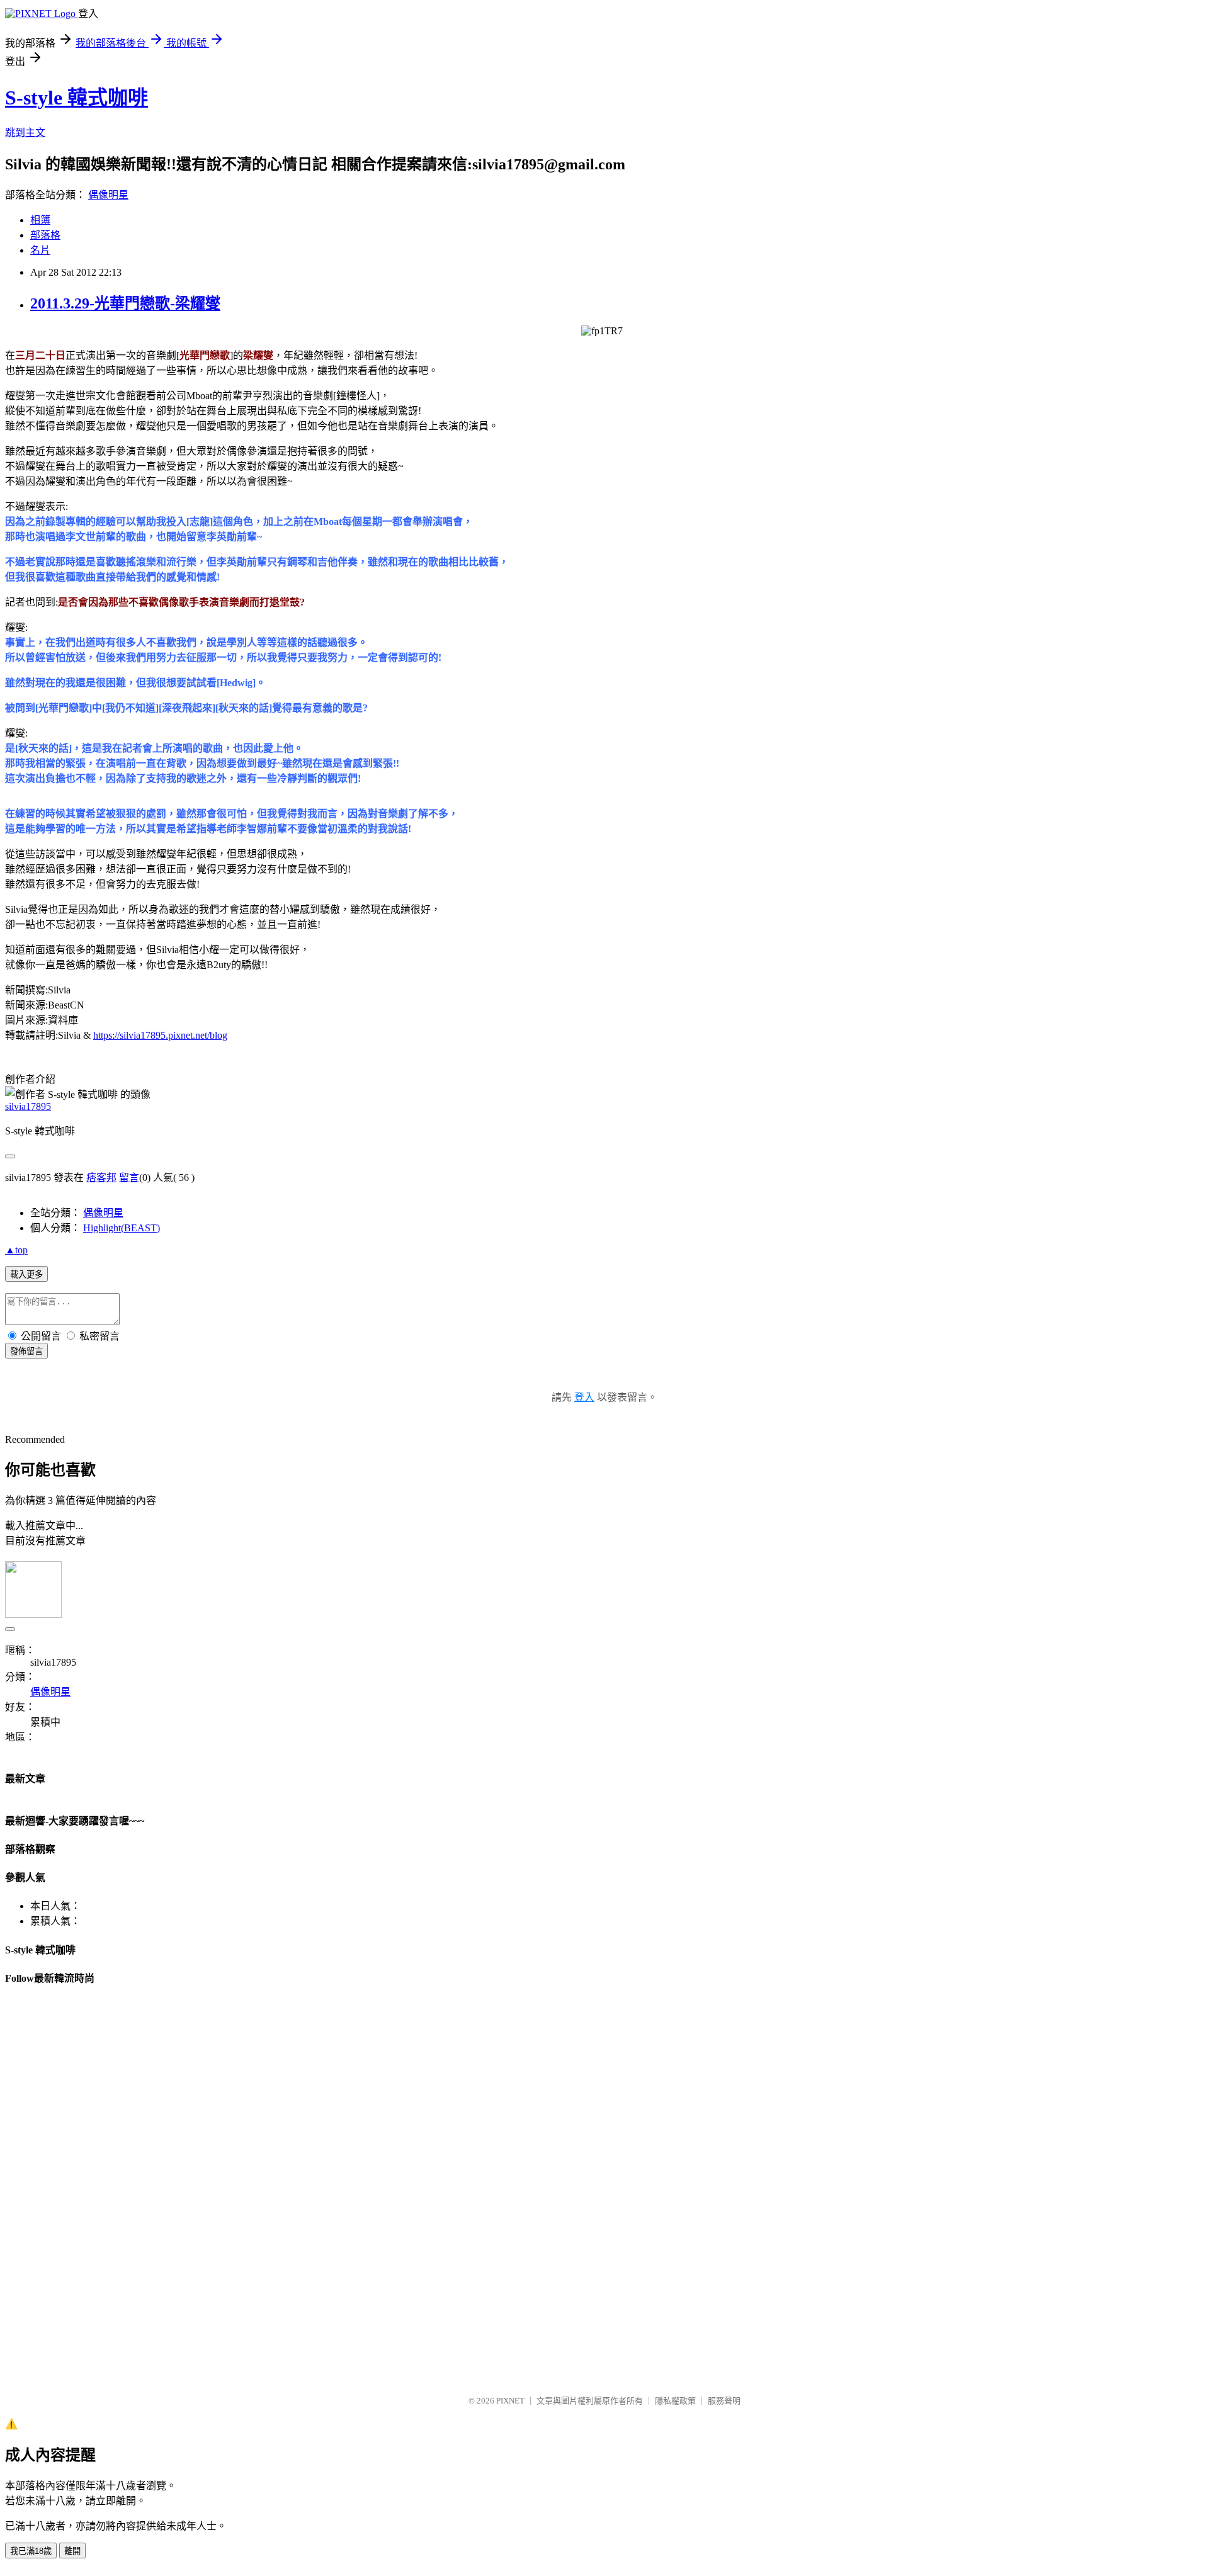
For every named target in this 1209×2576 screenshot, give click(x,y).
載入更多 (26, 1274)
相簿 (40, 220)
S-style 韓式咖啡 (77, 98)
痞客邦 (101, 1178)
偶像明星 (108, 195)
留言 (129, 1178)
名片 (40, 250)
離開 (72, 2551)
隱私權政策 (675, 2401)
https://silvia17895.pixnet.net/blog (160, 1035)
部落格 (45, 235)
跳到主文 (25, 133)
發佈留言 (26, 1351)
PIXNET (510, 2401)
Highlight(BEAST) (122, 1228)
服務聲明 (724, 2401)
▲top (16, 1250)
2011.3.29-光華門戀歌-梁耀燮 (125, 303)
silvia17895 (28, 1106)
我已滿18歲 (31, 2551)
